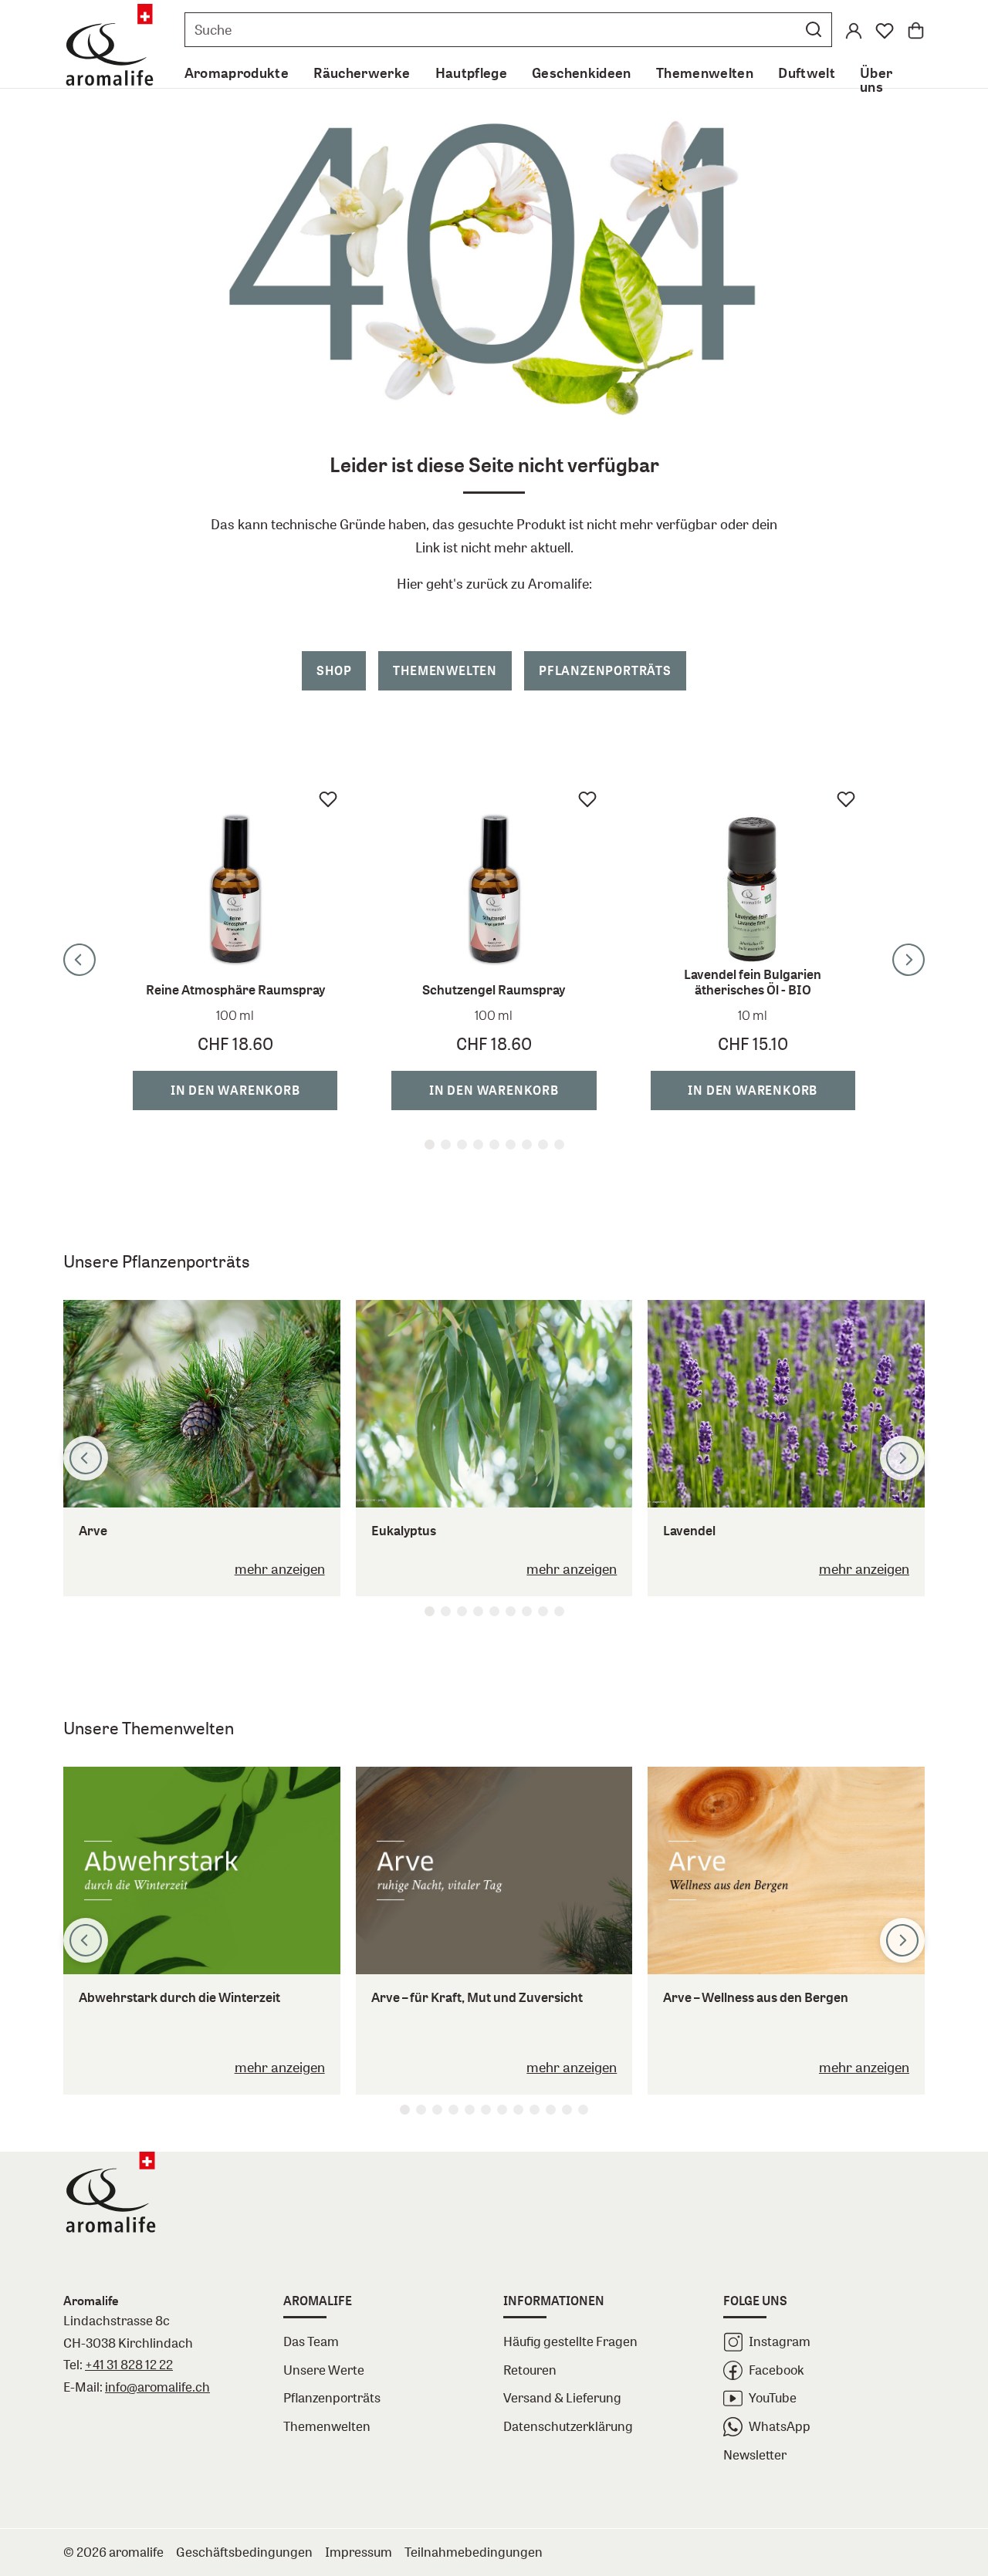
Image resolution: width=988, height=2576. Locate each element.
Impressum (359, 2552)
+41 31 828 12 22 (129, 2364)
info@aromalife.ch (157, 2387)
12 (583, 2110)
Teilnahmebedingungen (474, 2552)
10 (551, 2110)
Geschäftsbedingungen (244, 2552)
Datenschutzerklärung (568, 2426)
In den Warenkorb (235, 1090)
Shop (334, 670)
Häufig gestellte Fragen (570, 2341)
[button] (814, 29)
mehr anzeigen (280, 1568)
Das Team (311, 2341)
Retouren (530, 2370)
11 (567, 2110)
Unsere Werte (324, 2370)
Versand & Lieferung (562, 2397)
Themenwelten (445, 670)
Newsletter (755, 2454)
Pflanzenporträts (605, 670)
